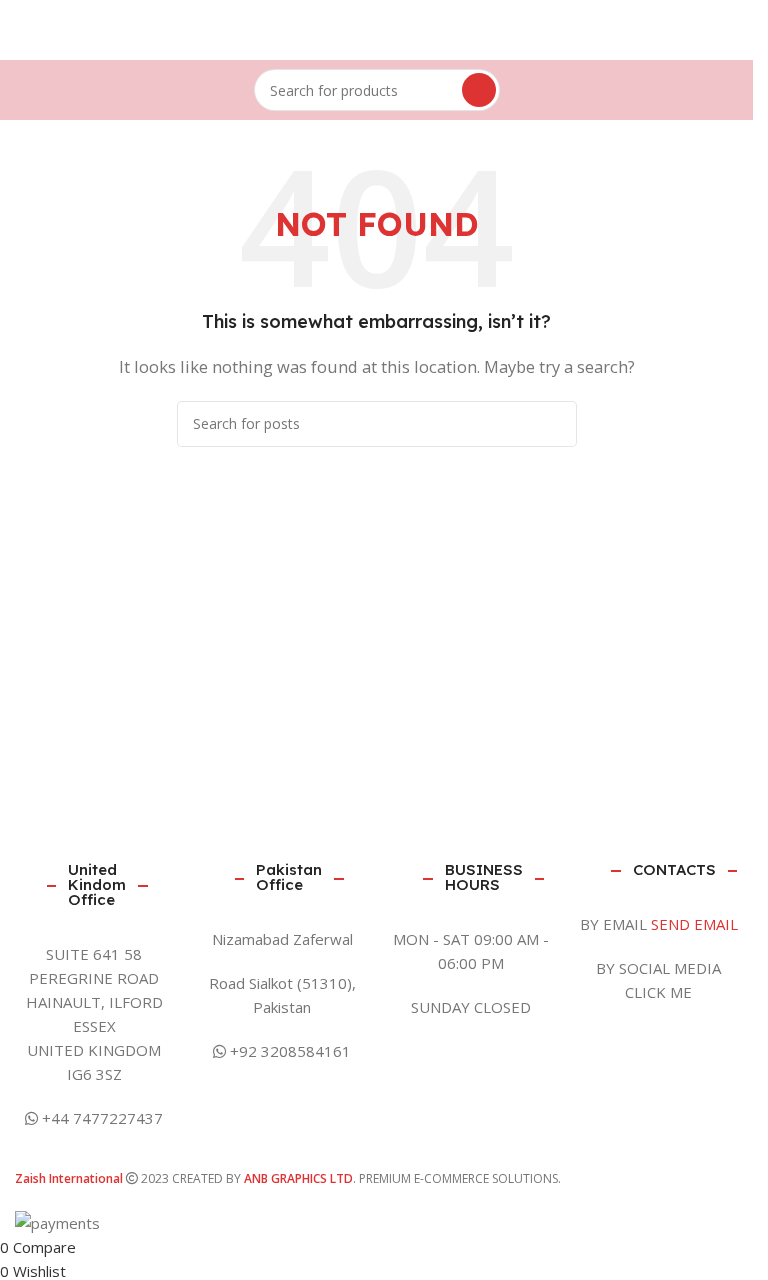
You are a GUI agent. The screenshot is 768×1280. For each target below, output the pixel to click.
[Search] (479, 90)
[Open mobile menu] (11, 30)
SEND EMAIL (694, 924)
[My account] (742, 30)
